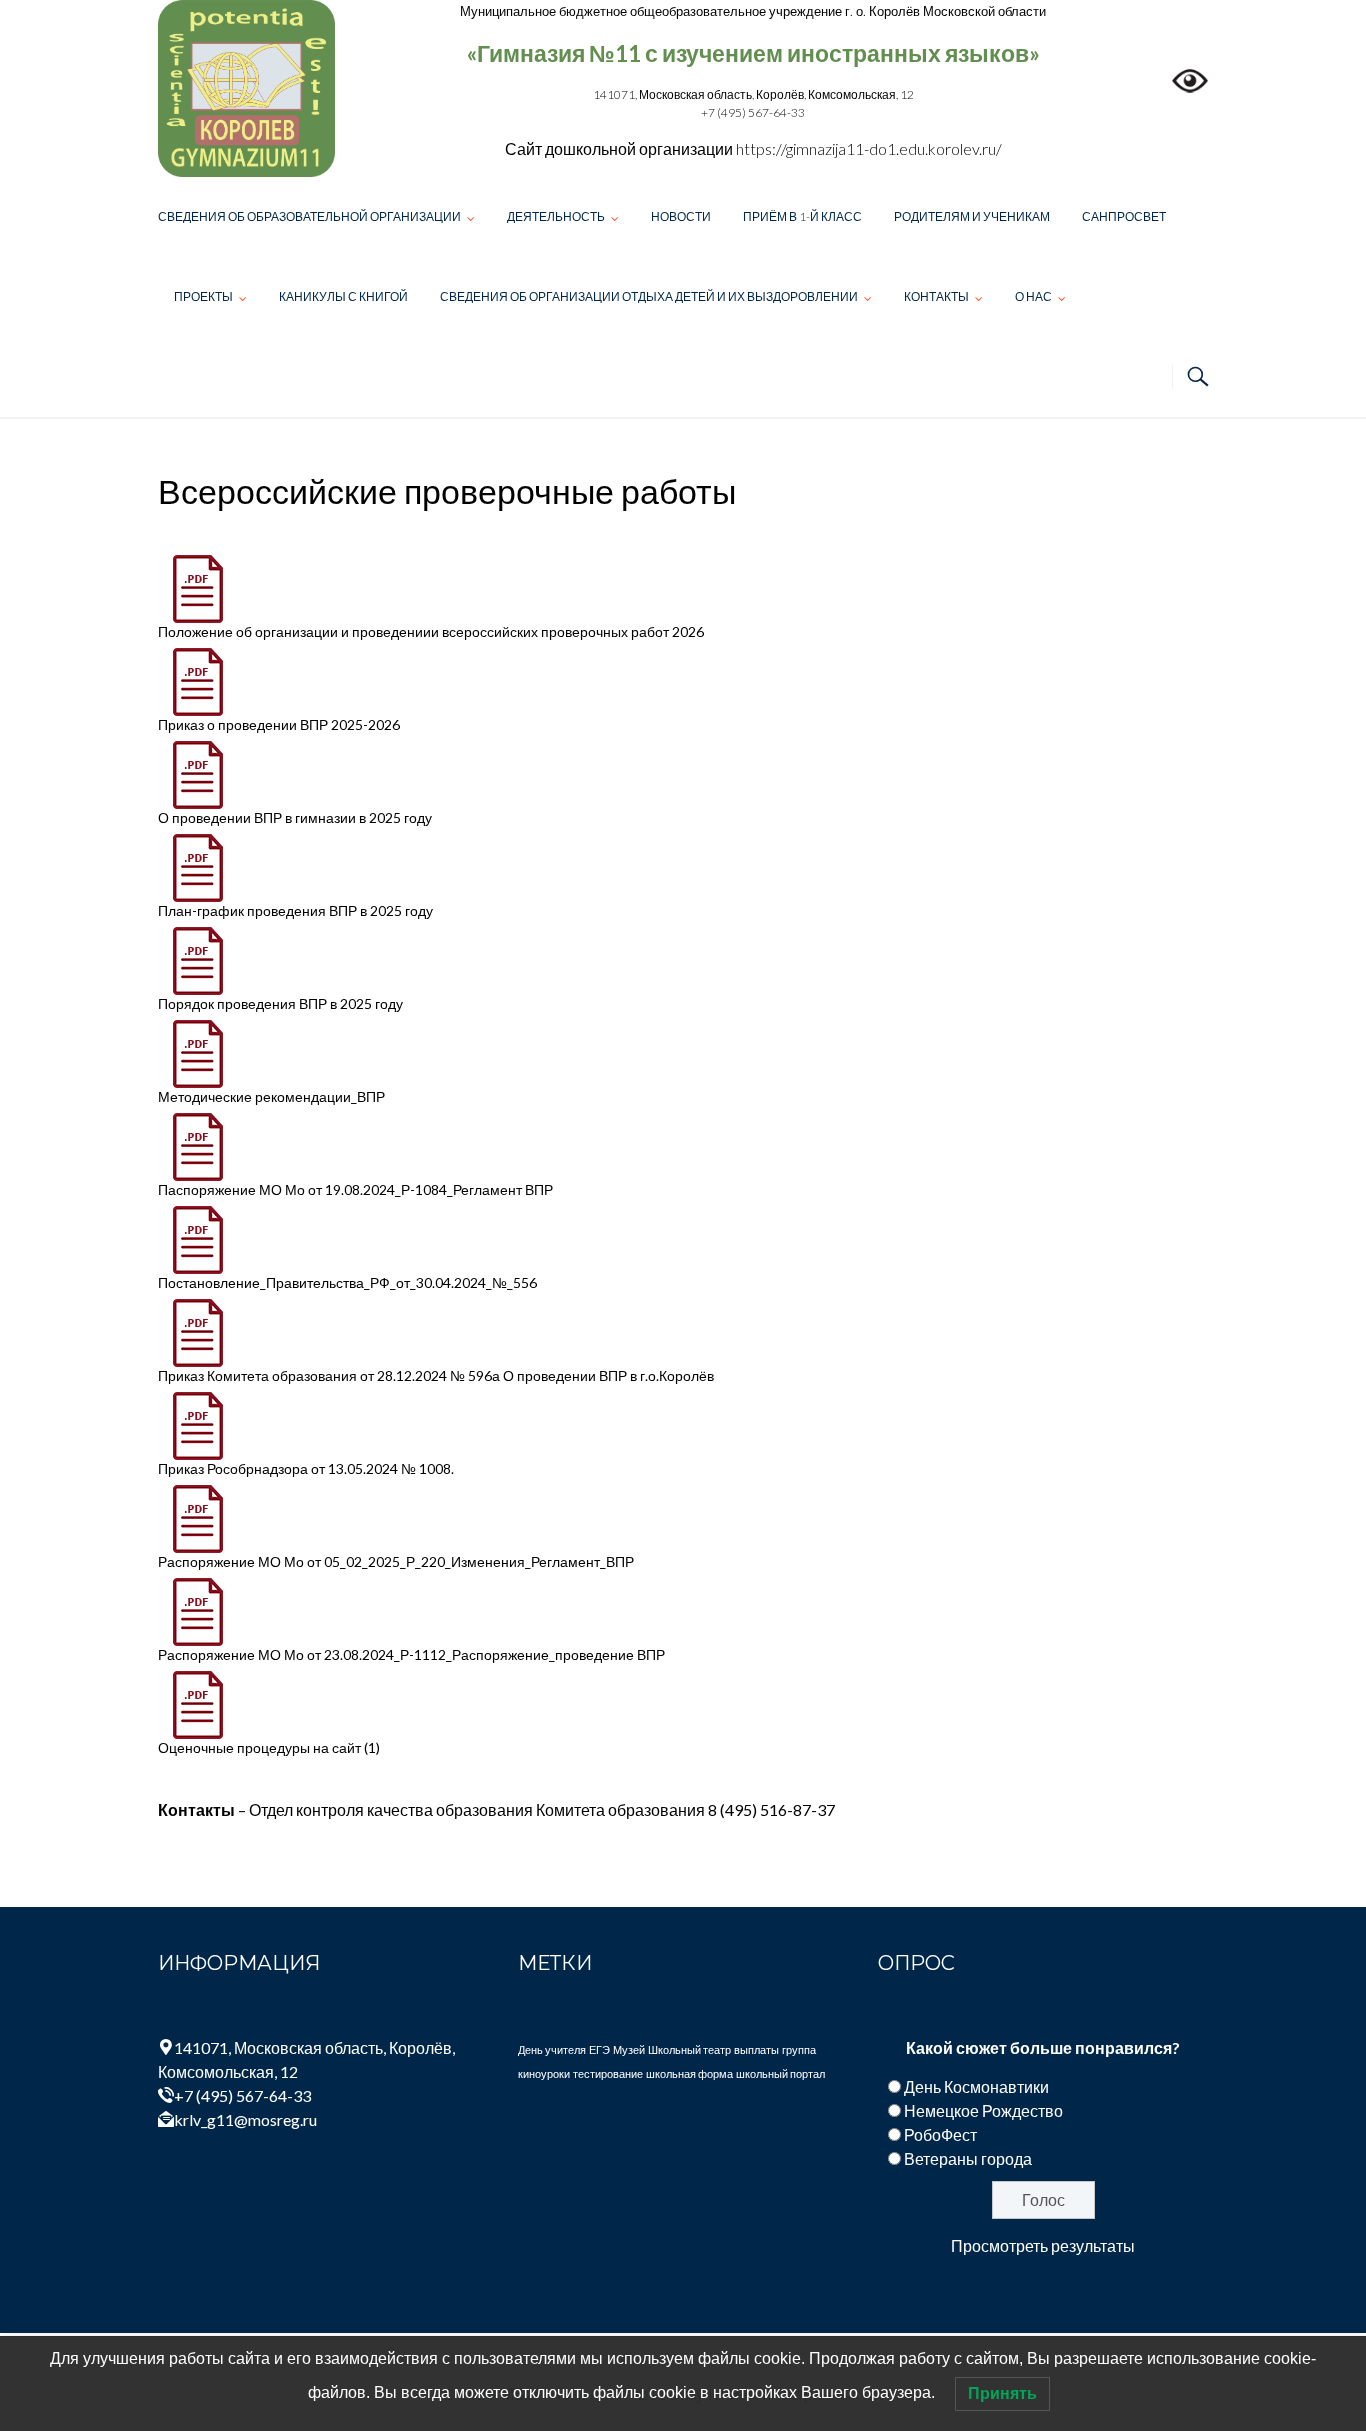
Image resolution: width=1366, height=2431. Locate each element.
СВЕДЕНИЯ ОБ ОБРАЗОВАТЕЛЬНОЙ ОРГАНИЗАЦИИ (309, 216)
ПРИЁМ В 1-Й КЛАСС (802, 216)
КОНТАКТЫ (936, 296)
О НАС (1033, 296)
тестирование (608, 2073)
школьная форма (689, 2073)
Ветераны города (968, 2158)
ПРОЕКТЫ (203, 296)
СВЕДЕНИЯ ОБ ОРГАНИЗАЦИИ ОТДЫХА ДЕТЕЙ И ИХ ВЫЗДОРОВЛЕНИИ (649, 296)
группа (799, 2049)
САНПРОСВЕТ (1124, 216)
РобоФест (940, 2134)
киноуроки (544, 2073)
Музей (629, 2049)
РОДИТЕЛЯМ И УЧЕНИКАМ (972, 216)
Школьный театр (689, 2049)
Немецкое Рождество (983, 2110)
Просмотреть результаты (1043, 2245)
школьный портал (780, 2073)
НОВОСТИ (681, 216)
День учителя (552, 2049)
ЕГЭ (599, 2049)
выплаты (756, 2049)
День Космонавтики (976, 2086)
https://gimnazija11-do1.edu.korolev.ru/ (869, 148)
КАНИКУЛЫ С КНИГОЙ (343, 296)
